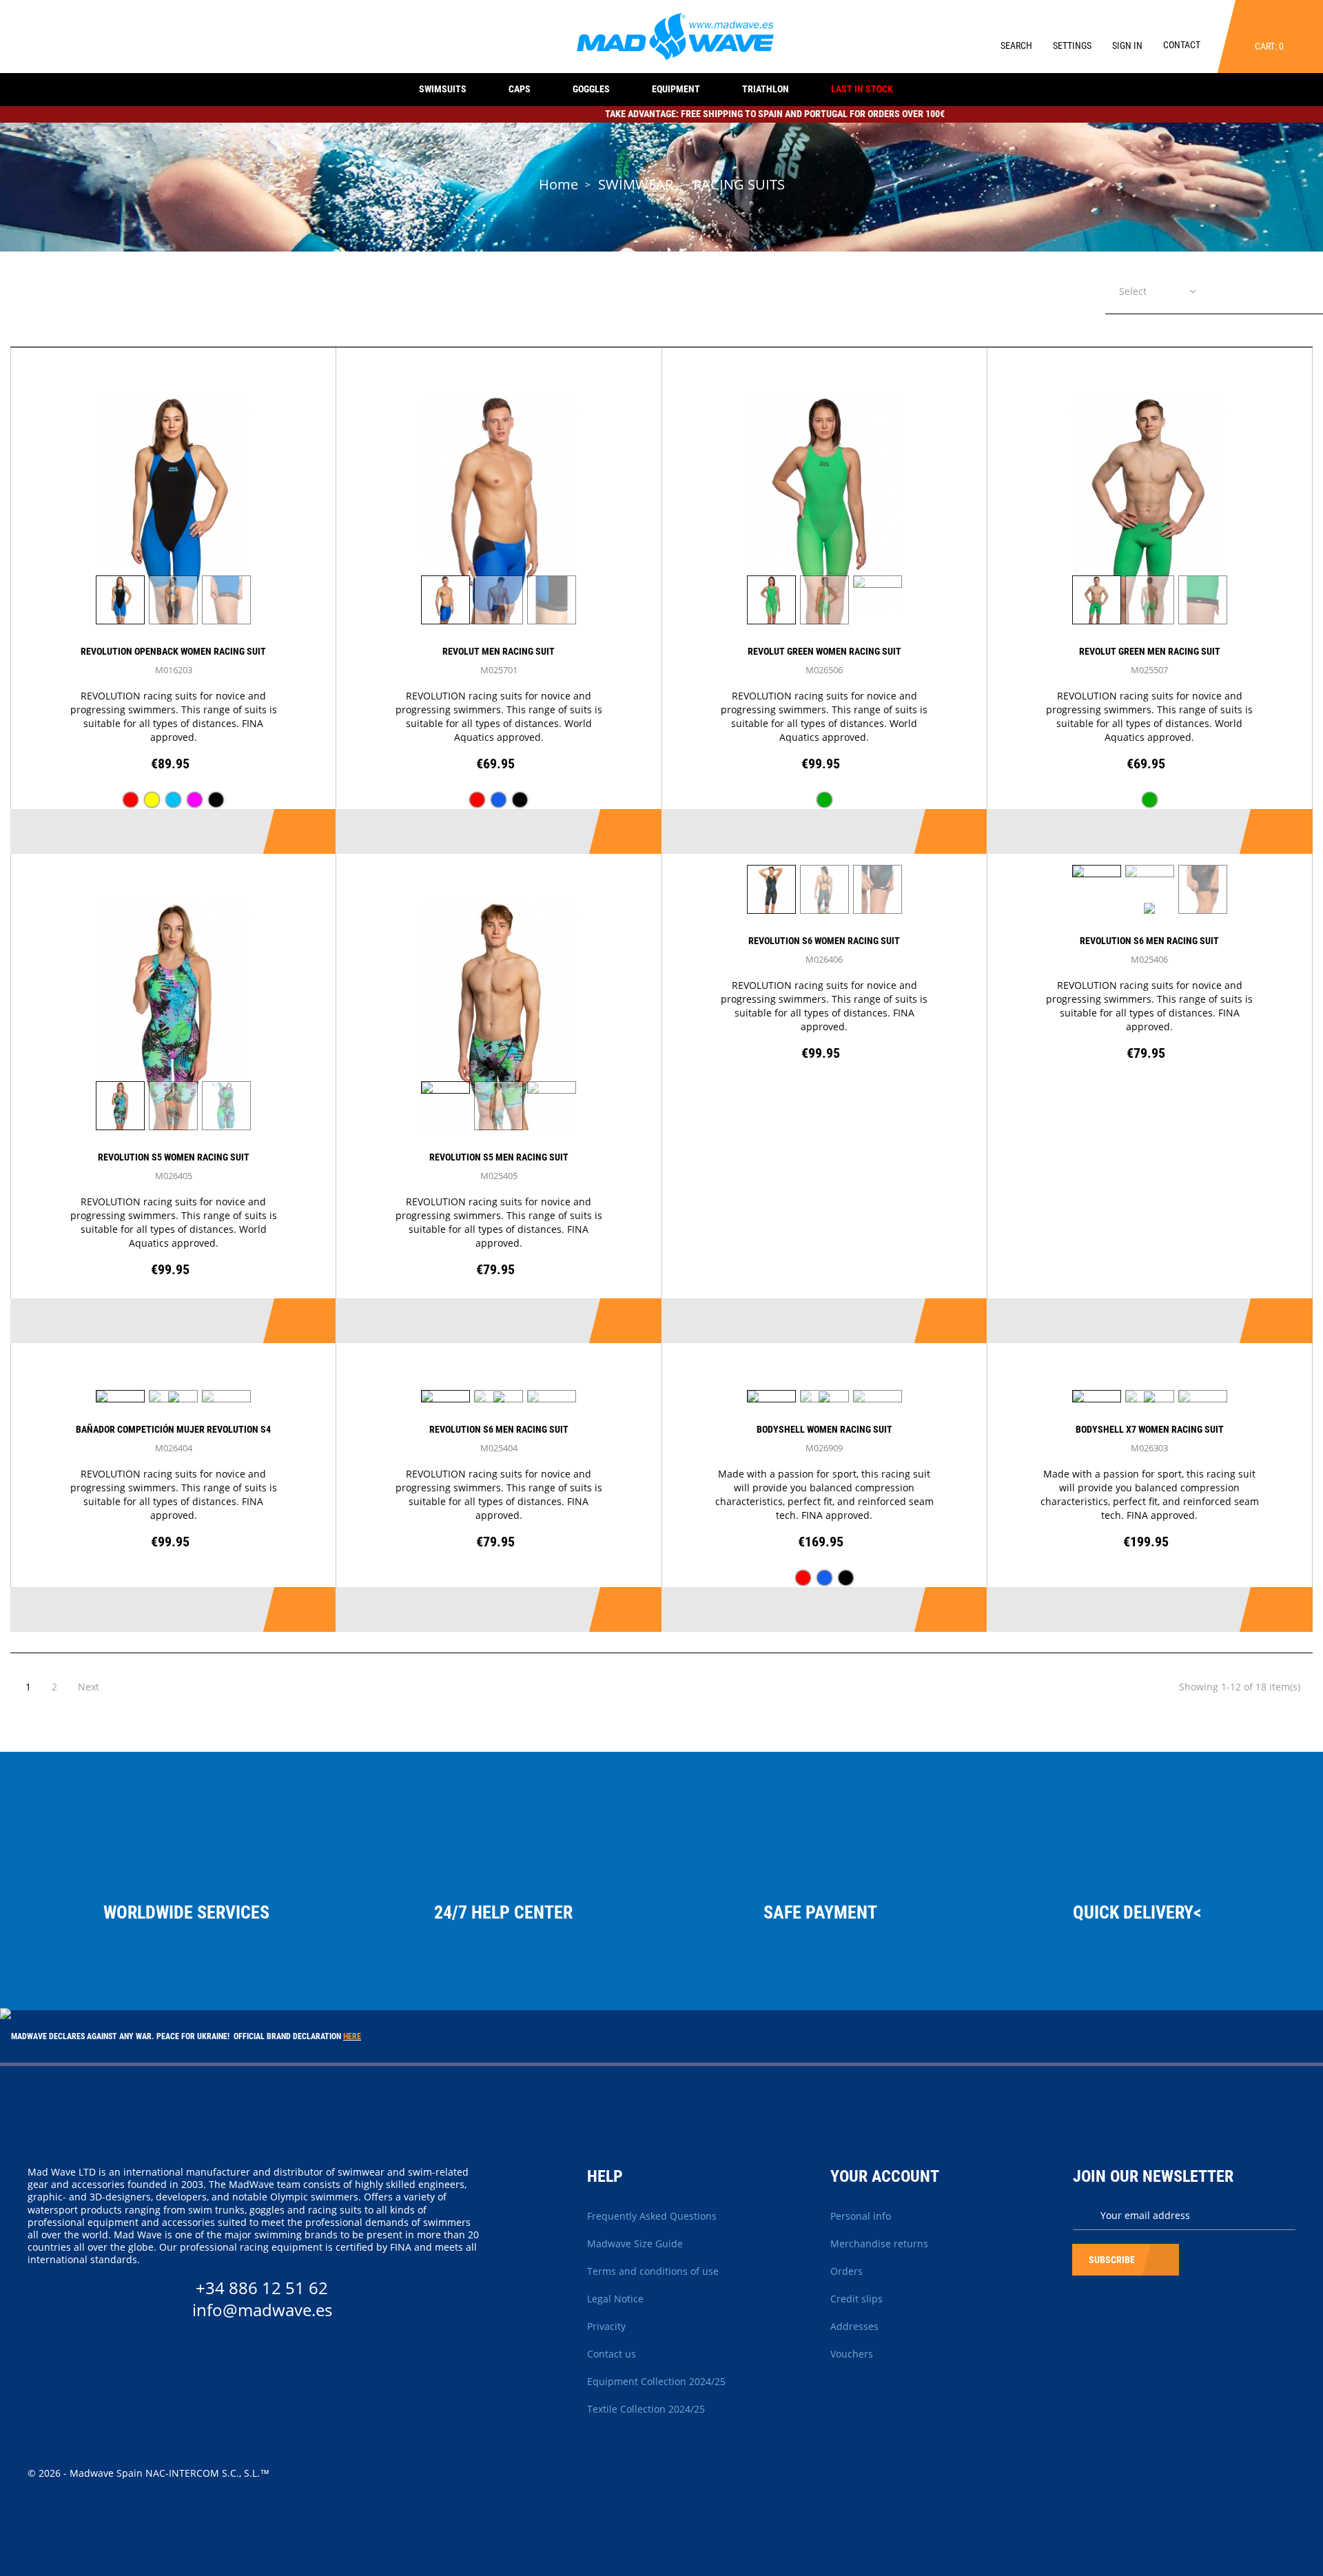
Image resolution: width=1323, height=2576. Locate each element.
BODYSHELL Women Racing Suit (824, 1429)
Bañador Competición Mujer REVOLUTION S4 (173, 1429)
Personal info (861, 2216)
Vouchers (852, 2354)
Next (89, 1687)
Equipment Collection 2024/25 (656, 2381)
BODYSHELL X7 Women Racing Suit (1150, 1429)
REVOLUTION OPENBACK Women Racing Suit (173, 651)
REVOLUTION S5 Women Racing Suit (174, 1157)
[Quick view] (239, 831)
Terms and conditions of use (653, 2271)
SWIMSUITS (443, 89)
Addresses (854, 2326)
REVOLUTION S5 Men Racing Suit (499, 1157)
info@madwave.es (262, 2310)
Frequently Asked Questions (652, 2216)
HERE (352, 2036)
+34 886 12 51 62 (262, 2288)
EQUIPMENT (676, 89)
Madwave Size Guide (635, 2243)
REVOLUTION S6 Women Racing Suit (824, 941)
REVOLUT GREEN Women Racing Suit (824, 651)
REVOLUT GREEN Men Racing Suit (1150, 651)
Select (1133, 291)
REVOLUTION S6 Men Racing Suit (1149, 941)
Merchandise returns (879, 2243)
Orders (847, 2271)
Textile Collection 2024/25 (646, 2409)
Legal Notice (615, 2299)
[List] (1302, 290)
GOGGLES (591, 89)
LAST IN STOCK (862, 89)
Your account (885, 2176)
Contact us (612, 2354)
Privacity (606, 2326)
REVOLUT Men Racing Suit (499, 651)
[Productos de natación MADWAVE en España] (676, 35)
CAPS (520, 89)
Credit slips (857, 2299)
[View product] (302, 831)
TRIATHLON (766, 89)
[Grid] (1271, 290)
